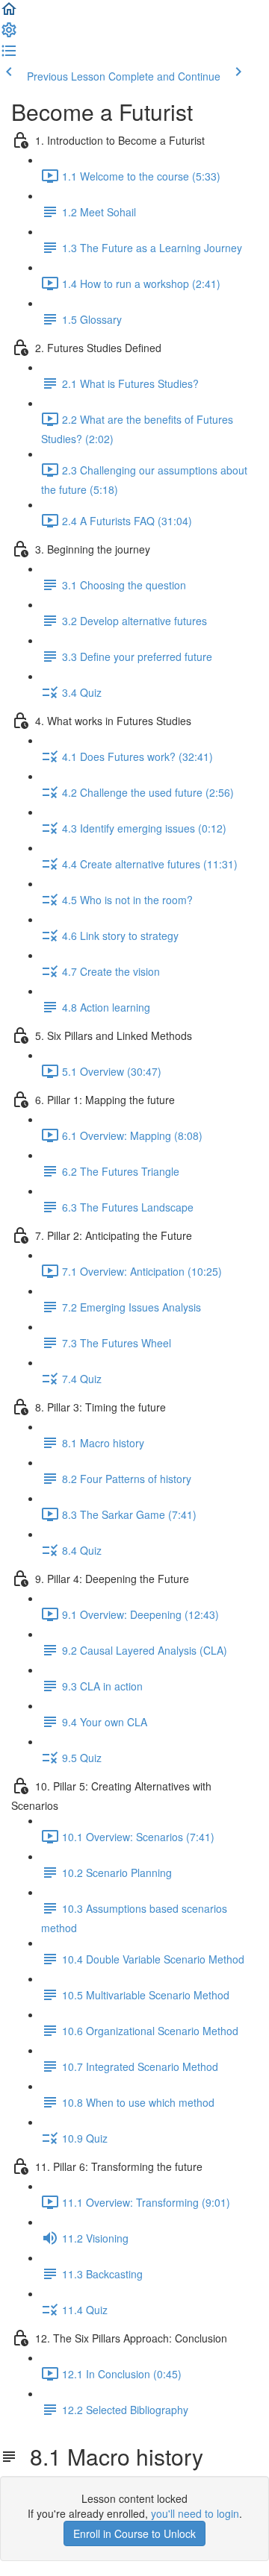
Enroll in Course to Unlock (134, 2533)
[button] (9, 13)
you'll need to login (195, 2513)
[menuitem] (9, 34)
